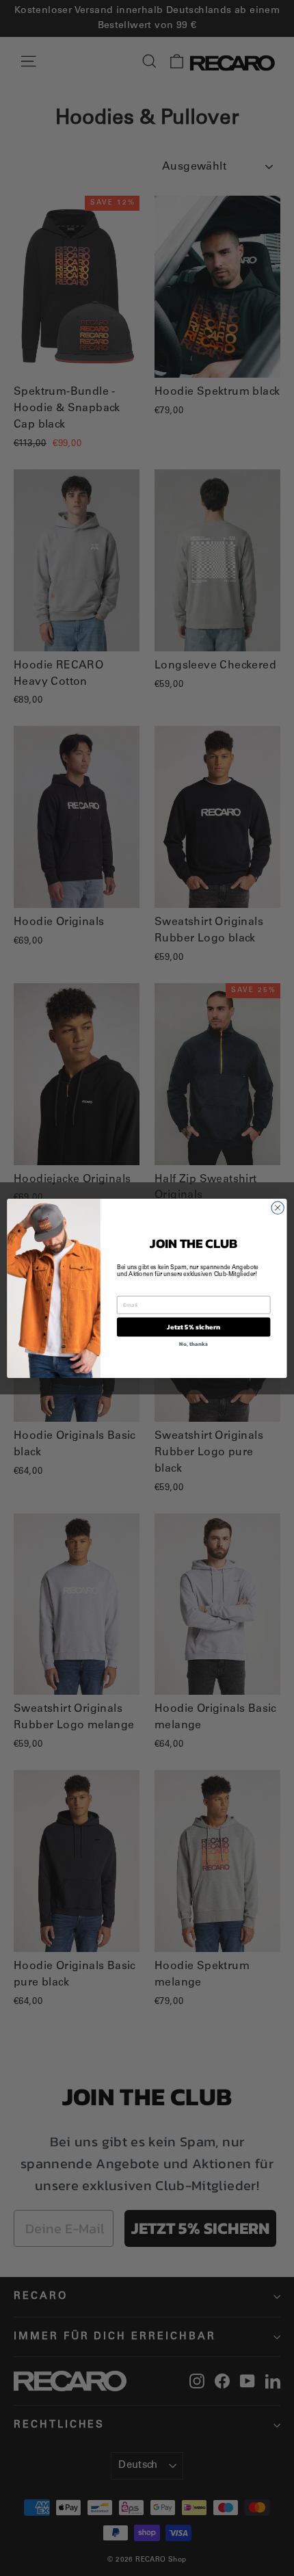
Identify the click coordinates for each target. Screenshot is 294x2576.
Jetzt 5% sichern (193, 1327)
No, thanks (193, 1343)
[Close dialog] (278, 1208)
